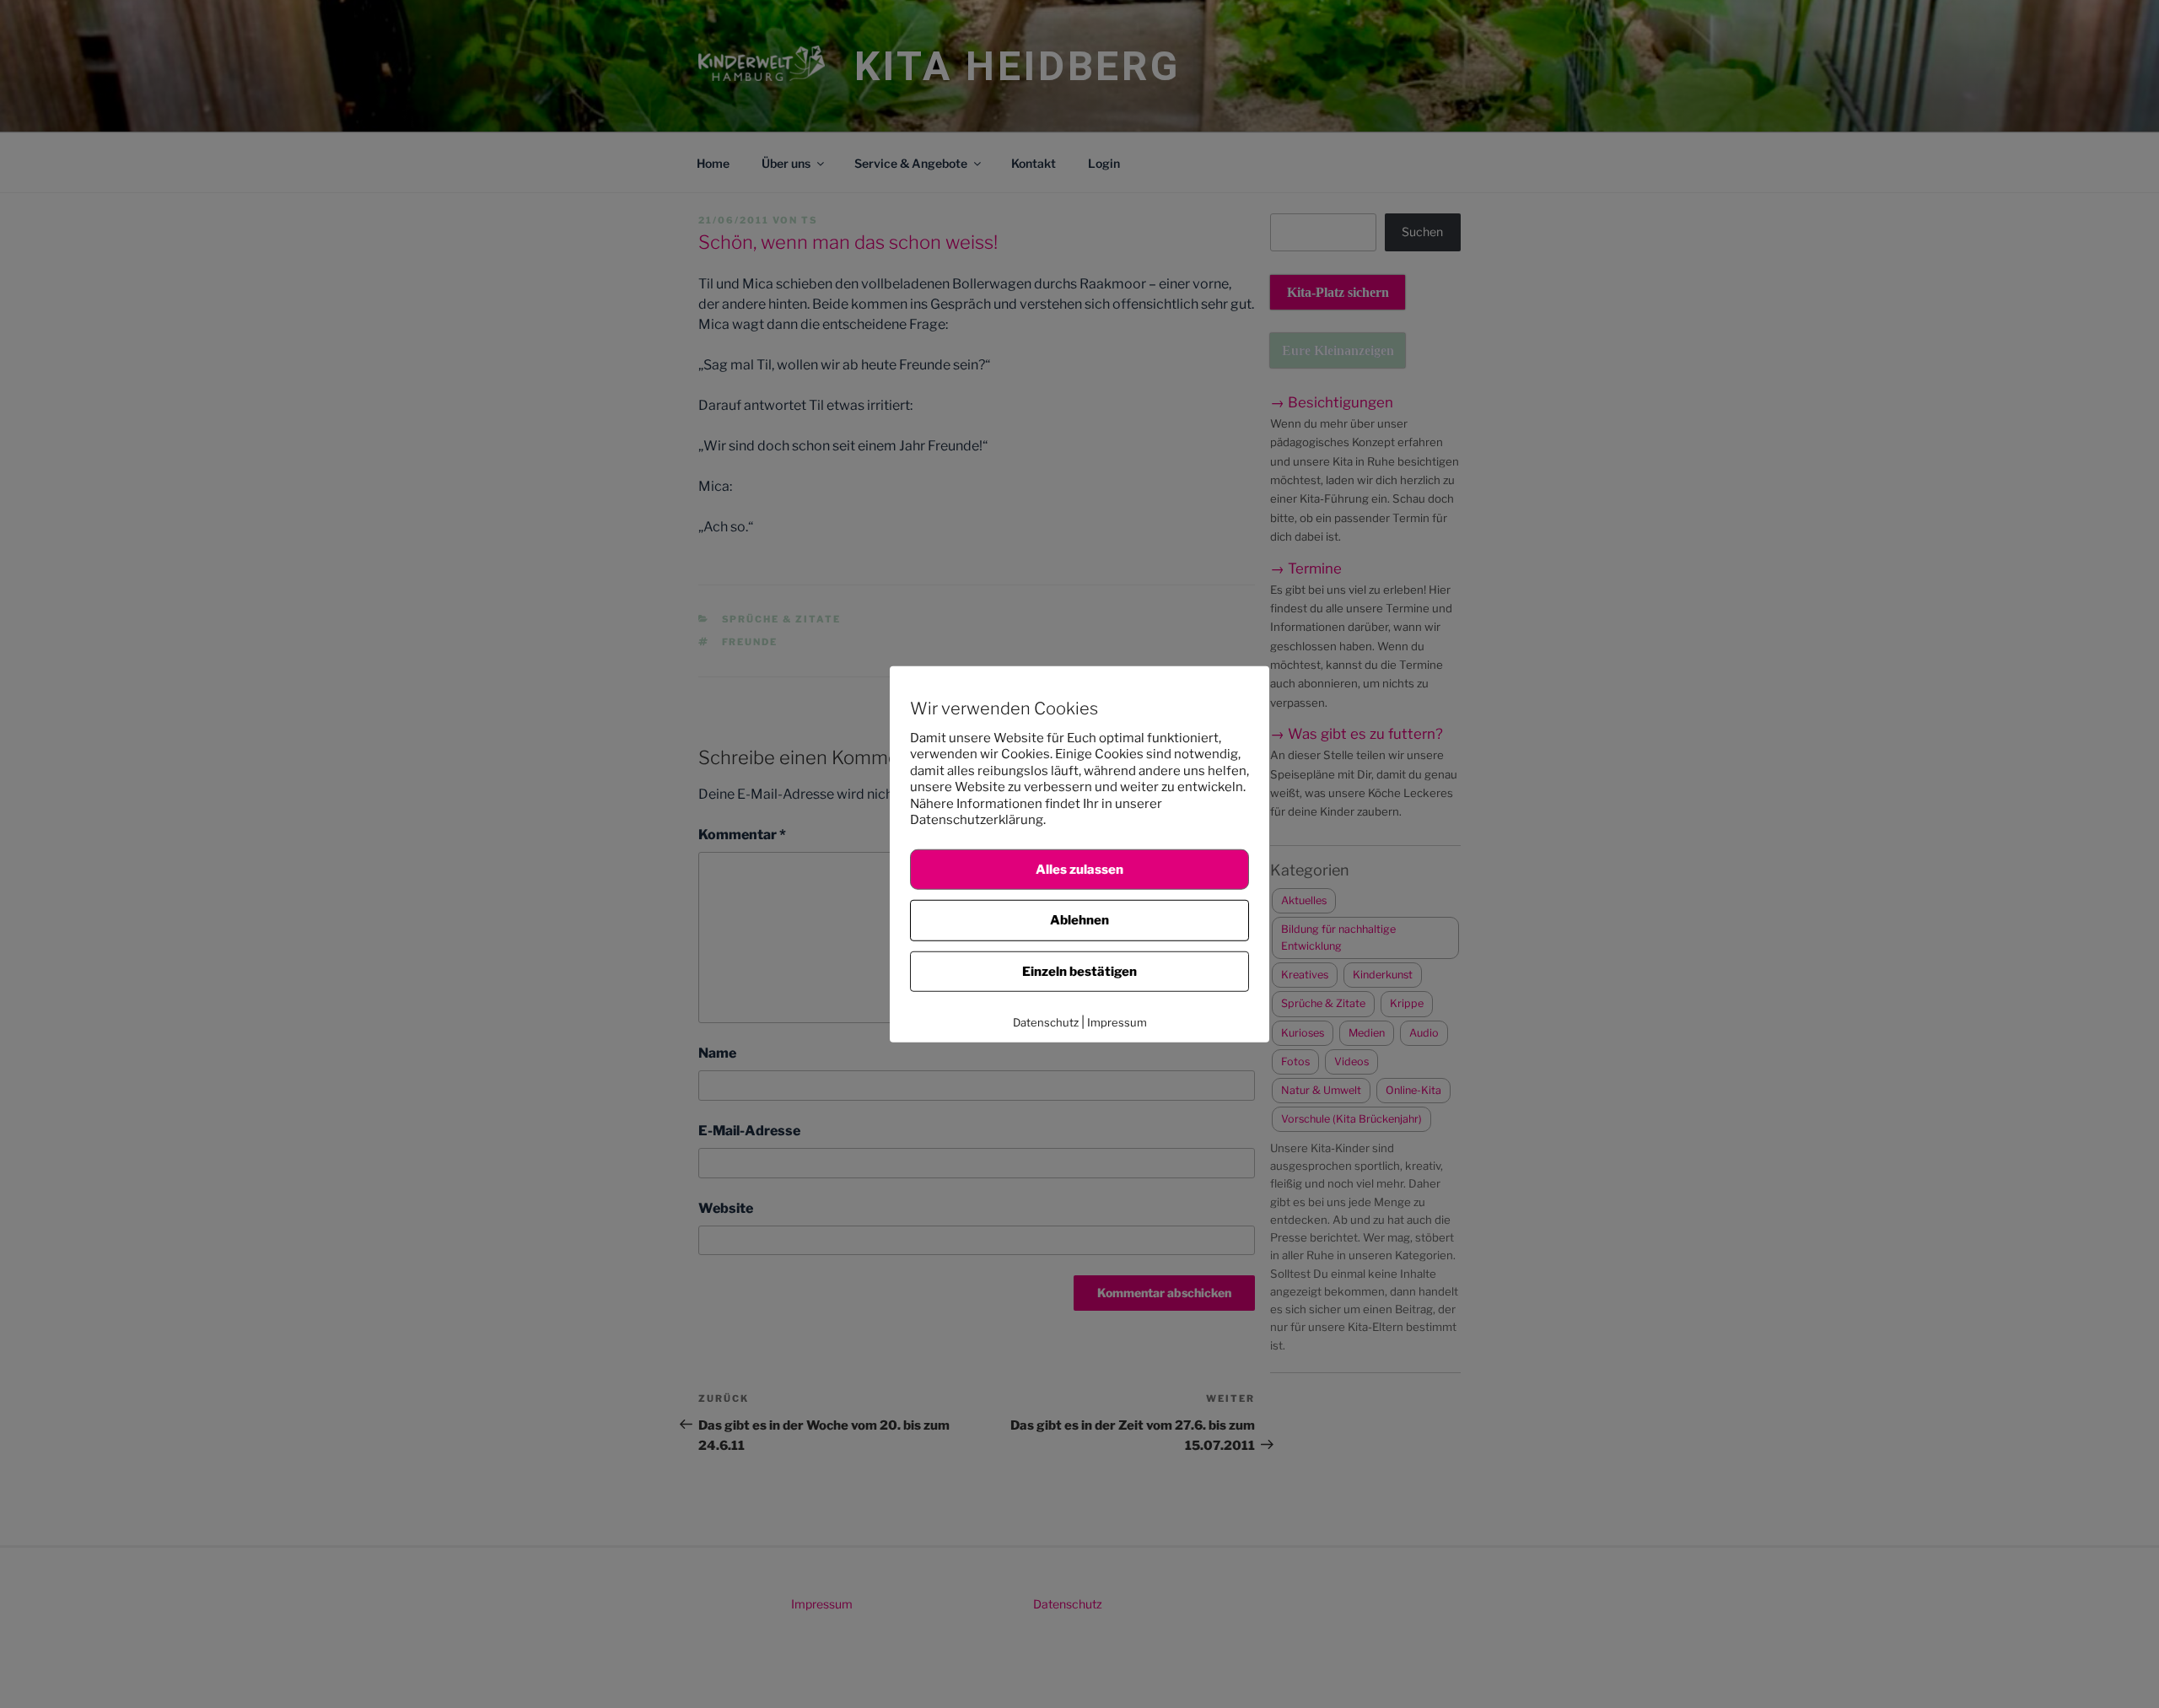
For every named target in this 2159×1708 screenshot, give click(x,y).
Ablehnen (1079, 920)
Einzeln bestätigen (1079, 971)
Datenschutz (1046, 1022)
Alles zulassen (1079, 869)
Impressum (1117, 1022)
